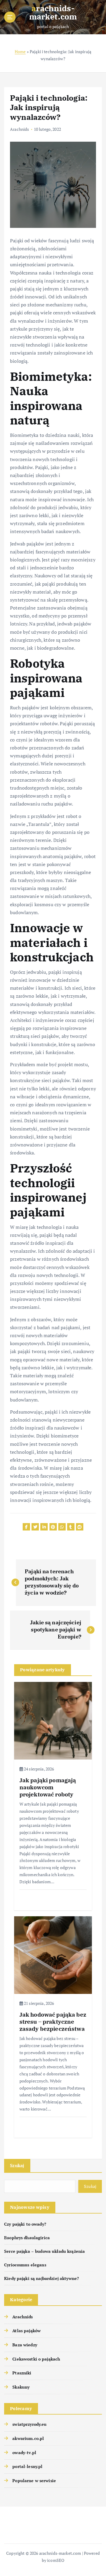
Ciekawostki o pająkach (36, 2359)
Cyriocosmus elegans (25, 2265)
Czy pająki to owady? (25, 2224)
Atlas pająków (26, 2331)
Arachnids (19, 129)
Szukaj (17, 2165)
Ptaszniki (22, 2373)
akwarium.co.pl (28, 2438)
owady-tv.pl (24, 2452)
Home (20, 52)
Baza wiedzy (25, 2345)
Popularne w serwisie (34, 2481)
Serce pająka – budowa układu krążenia (44, 2251)
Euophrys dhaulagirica (27, 2238)
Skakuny (21, 2387)
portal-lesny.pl (27, 2466)
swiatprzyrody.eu (29, 2424)
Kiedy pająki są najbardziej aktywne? (42, 2278)
